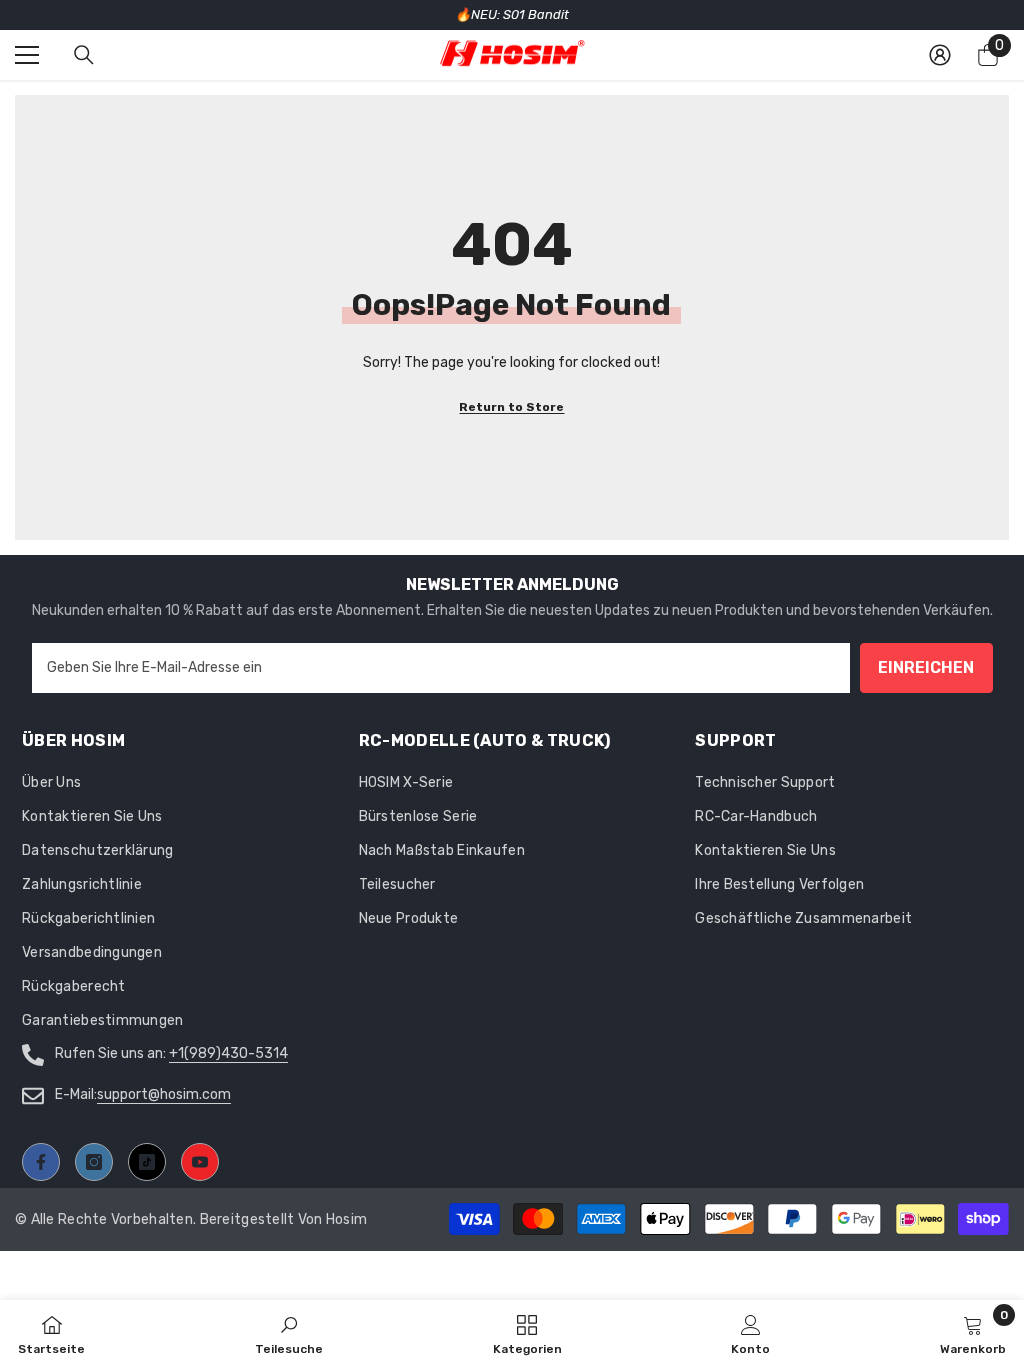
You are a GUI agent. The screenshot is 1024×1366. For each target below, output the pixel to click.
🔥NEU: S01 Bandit (512, 14)
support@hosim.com (164, 1094)
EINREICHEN (926, 667)
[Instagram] (94, 1162)
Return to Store (511, 407)
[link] (750, 1333)
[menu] (27, 55)
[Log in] (940, 55)
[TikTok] (147, 1162)
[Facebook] (41, 1162)
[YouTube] (200, 1162)
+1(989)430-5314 (228, 1053)
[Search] (84, 55)
